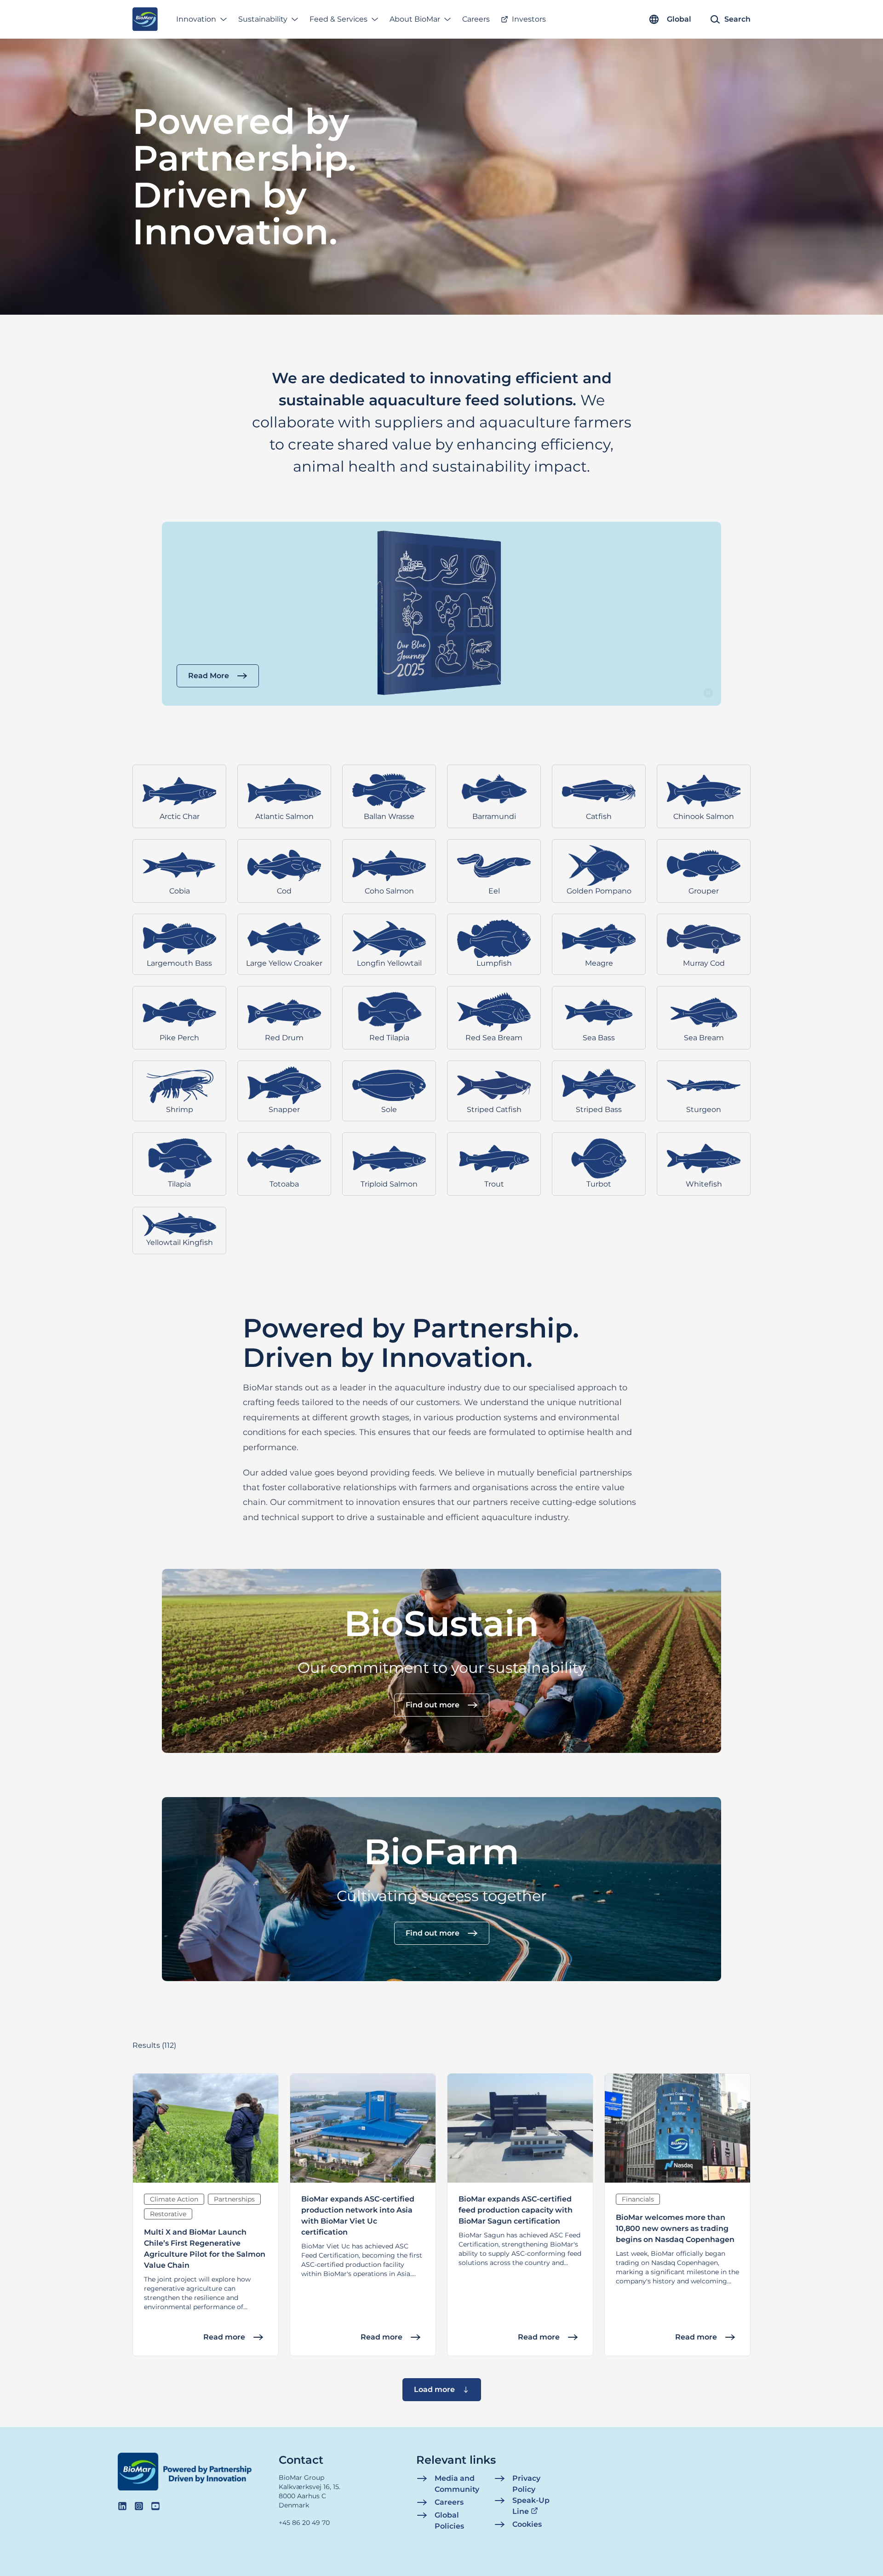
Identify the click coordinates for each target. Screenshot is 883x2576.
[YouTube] (155, 2506)
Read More (209, 676)
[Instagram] (139, 2506)
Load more (434, 2389)
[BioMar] (145, 19)
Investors (529, 19)
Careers (476, 19)
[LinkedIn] (122, 2506)
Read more (224, 2337)
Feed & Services (338, 19)
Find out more (433, 1705)
